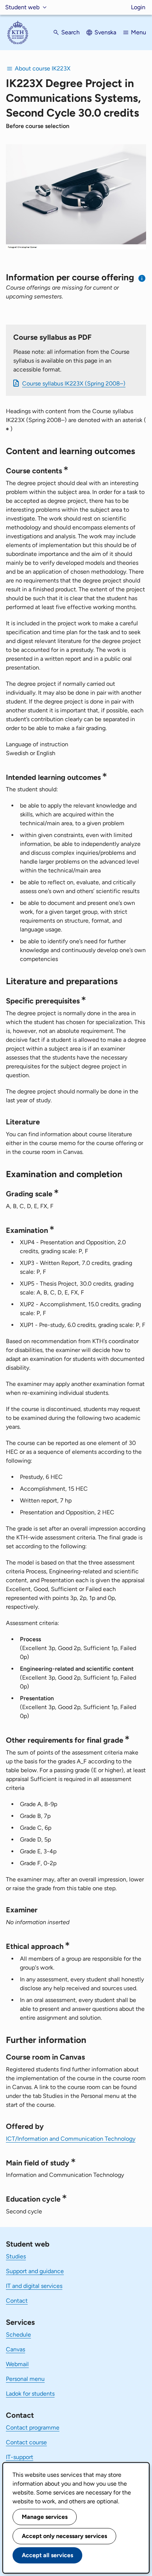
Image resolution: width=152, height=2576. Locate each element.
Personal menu (25, 2379)
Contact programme (33, 2428)
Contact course (26, 2442)
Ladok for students (30, 2394)
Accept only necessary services (64, 2536)
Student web (22, 7)
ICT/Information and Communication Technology (71, 2139)
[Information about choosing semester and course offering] (142, 278)
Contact (17, 2301)
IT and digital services (34, 2286)
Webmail (17, 2364)
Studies (16, 2256)
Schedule (18, 2335)
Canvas (15, 2349)
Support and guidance (35, 2271)
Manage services (45, 2517)
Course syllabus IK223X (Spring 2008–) (74, 383)
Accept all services (47, 2555)
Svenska (105, 32)
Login (138, 7)
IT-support (20, 2457)
